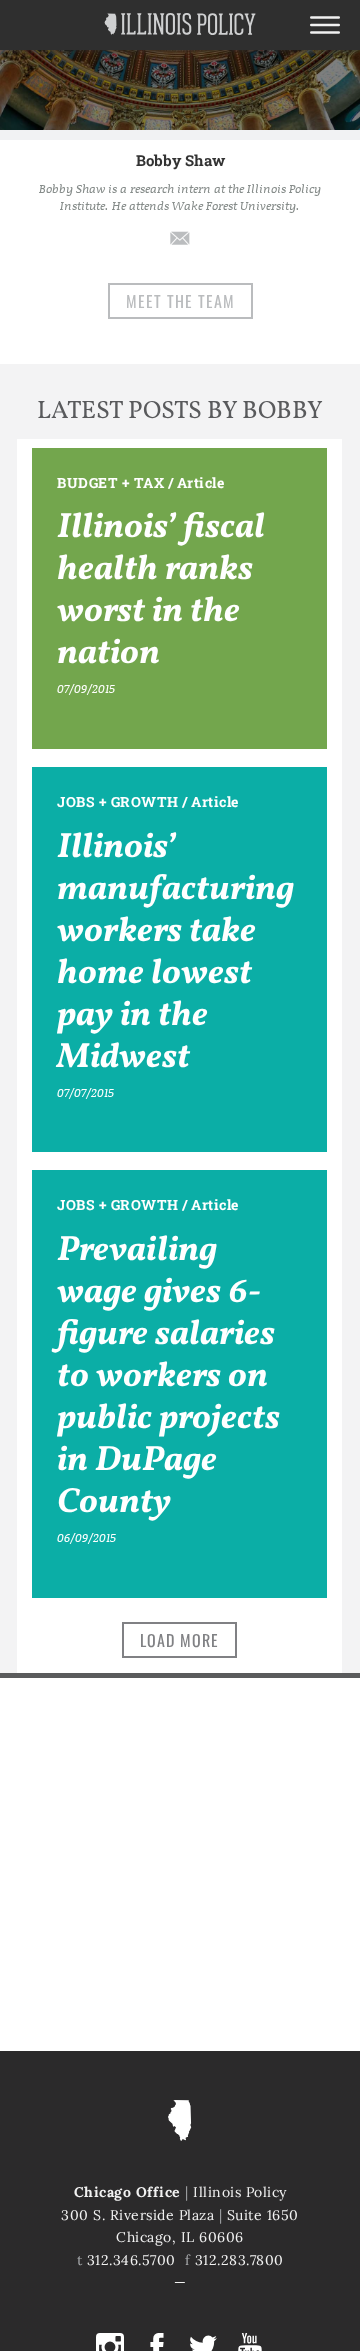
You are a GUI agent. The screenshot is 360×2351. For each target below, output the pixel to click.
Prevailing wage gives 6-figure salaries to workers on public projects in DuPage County (168, 1377)
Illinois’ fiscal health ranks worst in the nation (161, 591)
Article (201, 482)
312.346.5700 (131, 2260)
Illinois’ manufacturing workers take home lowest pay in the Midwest (175, 953)
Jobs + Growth (118, 801)
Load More (179, 1640)
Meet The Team (180, 301)
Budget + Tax (110, 482)
